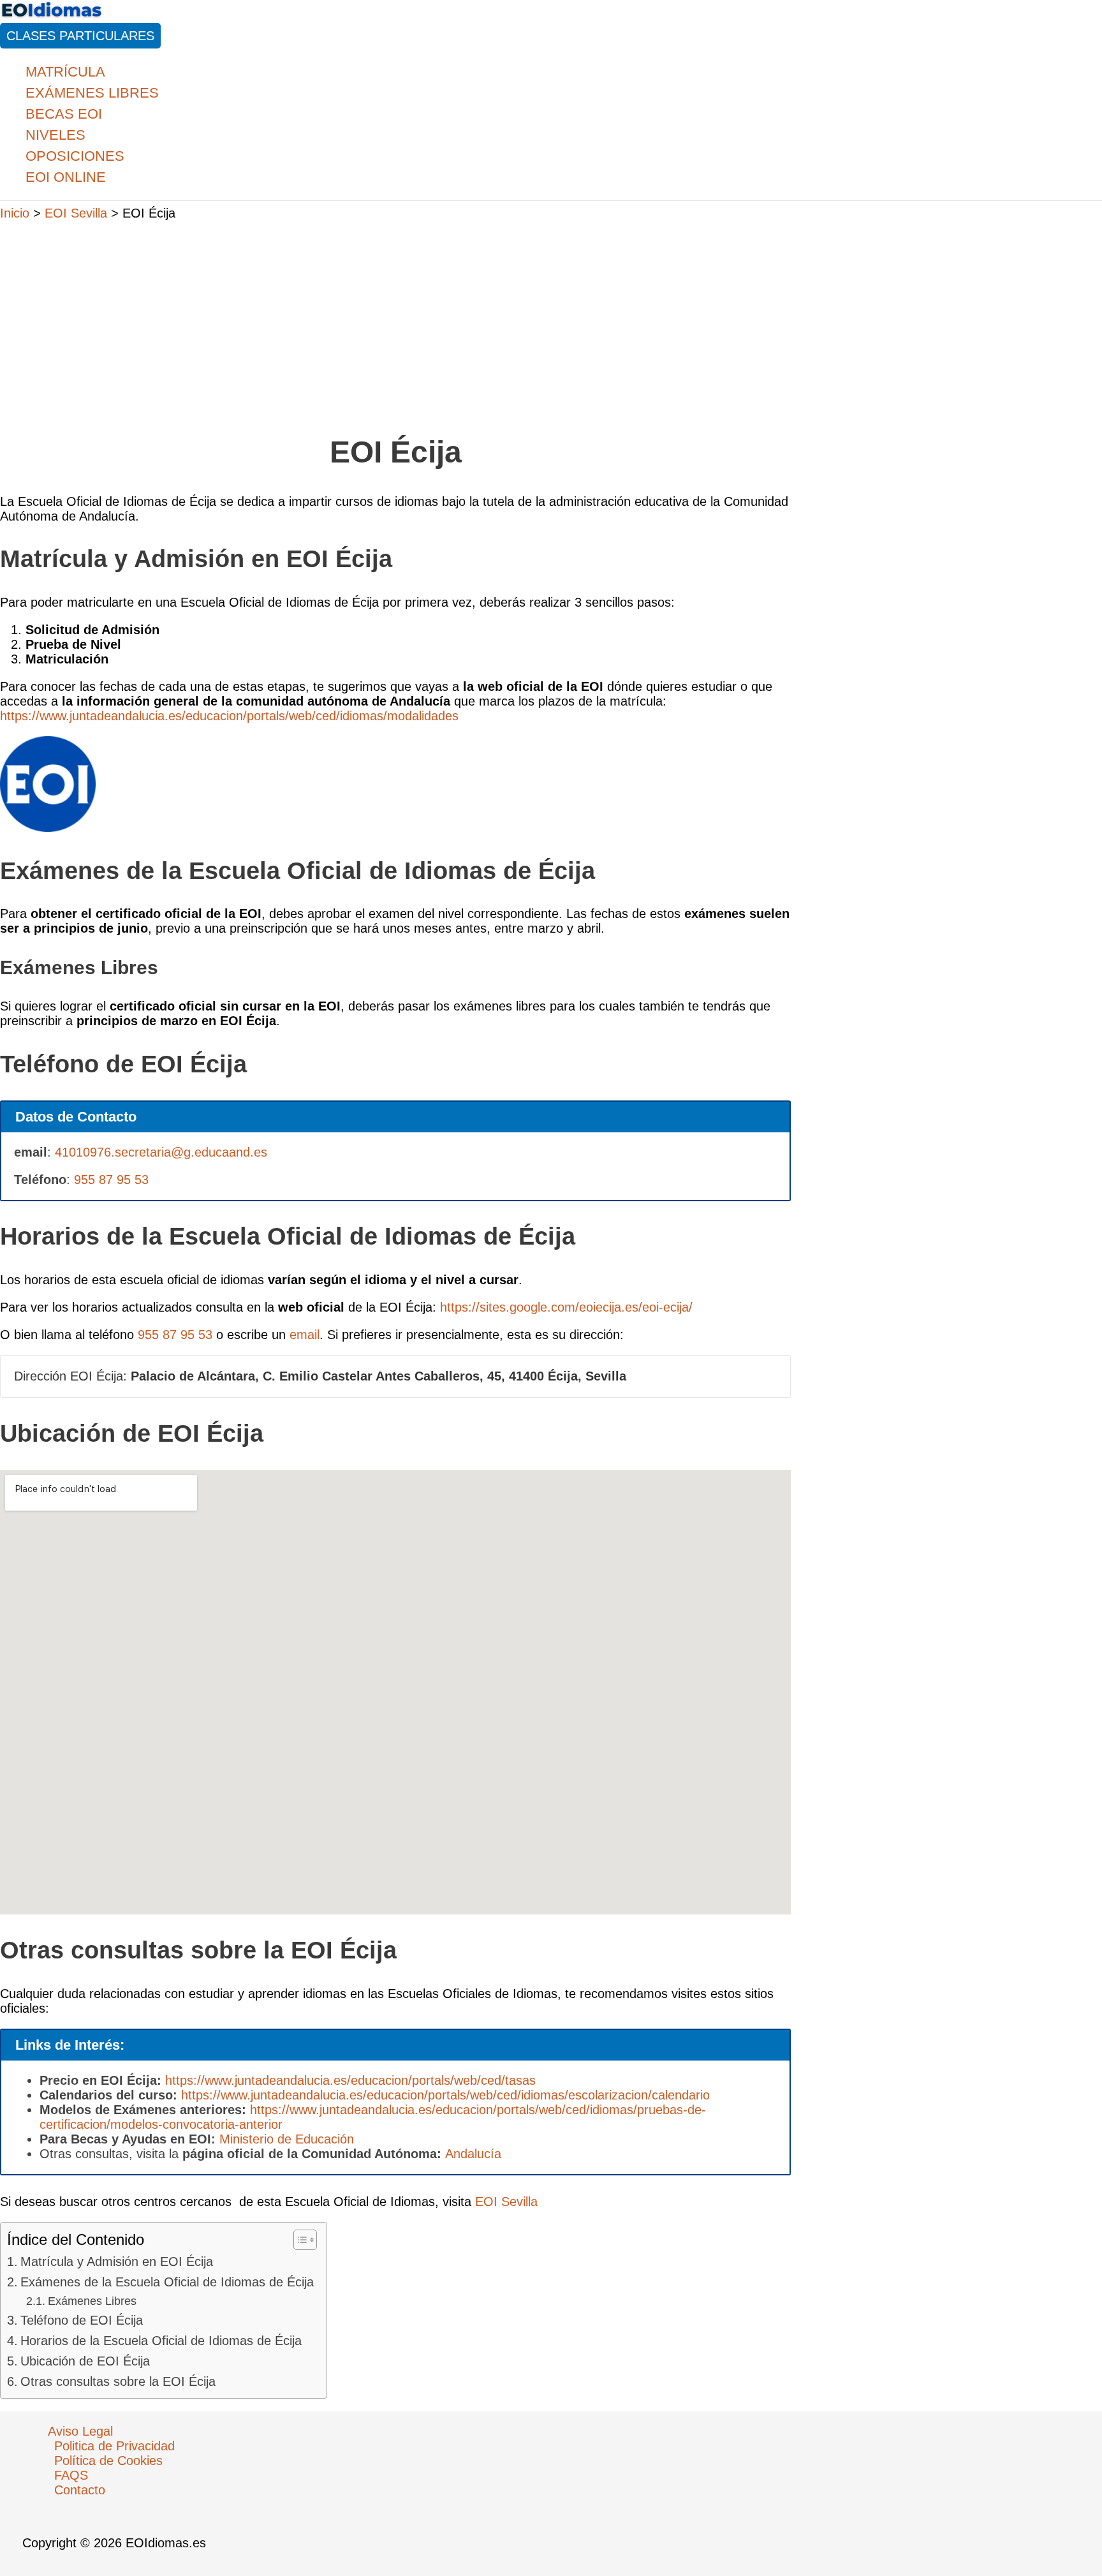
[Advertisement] (395, 321)
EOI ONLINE (66, 177)
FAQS (71, 2475)
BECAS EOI (64, 114)
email (305, 1335)
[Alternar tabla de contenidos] (299, 2240)
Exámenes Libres (92, 2301)
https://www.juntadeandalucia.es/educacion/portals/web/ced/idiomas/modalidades (229, 716)
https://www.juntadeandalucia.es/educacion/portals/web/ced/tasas (350, 2080)
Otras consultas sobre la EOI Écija (118, 2381)
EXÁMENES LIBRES (92, 93)
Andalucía (473, 2154)
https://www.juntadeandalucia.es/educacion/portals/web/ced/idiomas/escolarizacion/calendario (445, 2095)
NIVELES (55, 135)
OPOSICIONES (75, 156)
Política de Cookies (108, 2461)
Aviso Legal (80, 2431)
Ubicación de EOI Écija (85, 2361)
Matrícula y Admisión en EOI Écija (117, 2261)
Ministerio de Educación (287, 2139)
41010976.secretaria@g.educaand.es (161, 1152)
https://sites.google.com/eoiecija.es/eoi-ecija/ (566, 1307)
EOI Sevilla (506, 2202)
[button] (80, 36)
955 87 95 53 (111, 1180)
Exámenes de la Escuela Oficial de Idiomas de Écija (167, 2282)
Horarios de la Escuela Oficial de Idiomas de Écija (161, 2341)
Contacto (80, 2490)
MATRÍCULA (65, 72)
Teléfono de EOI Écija (82, 2320)
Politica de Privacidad (114, 2446)
